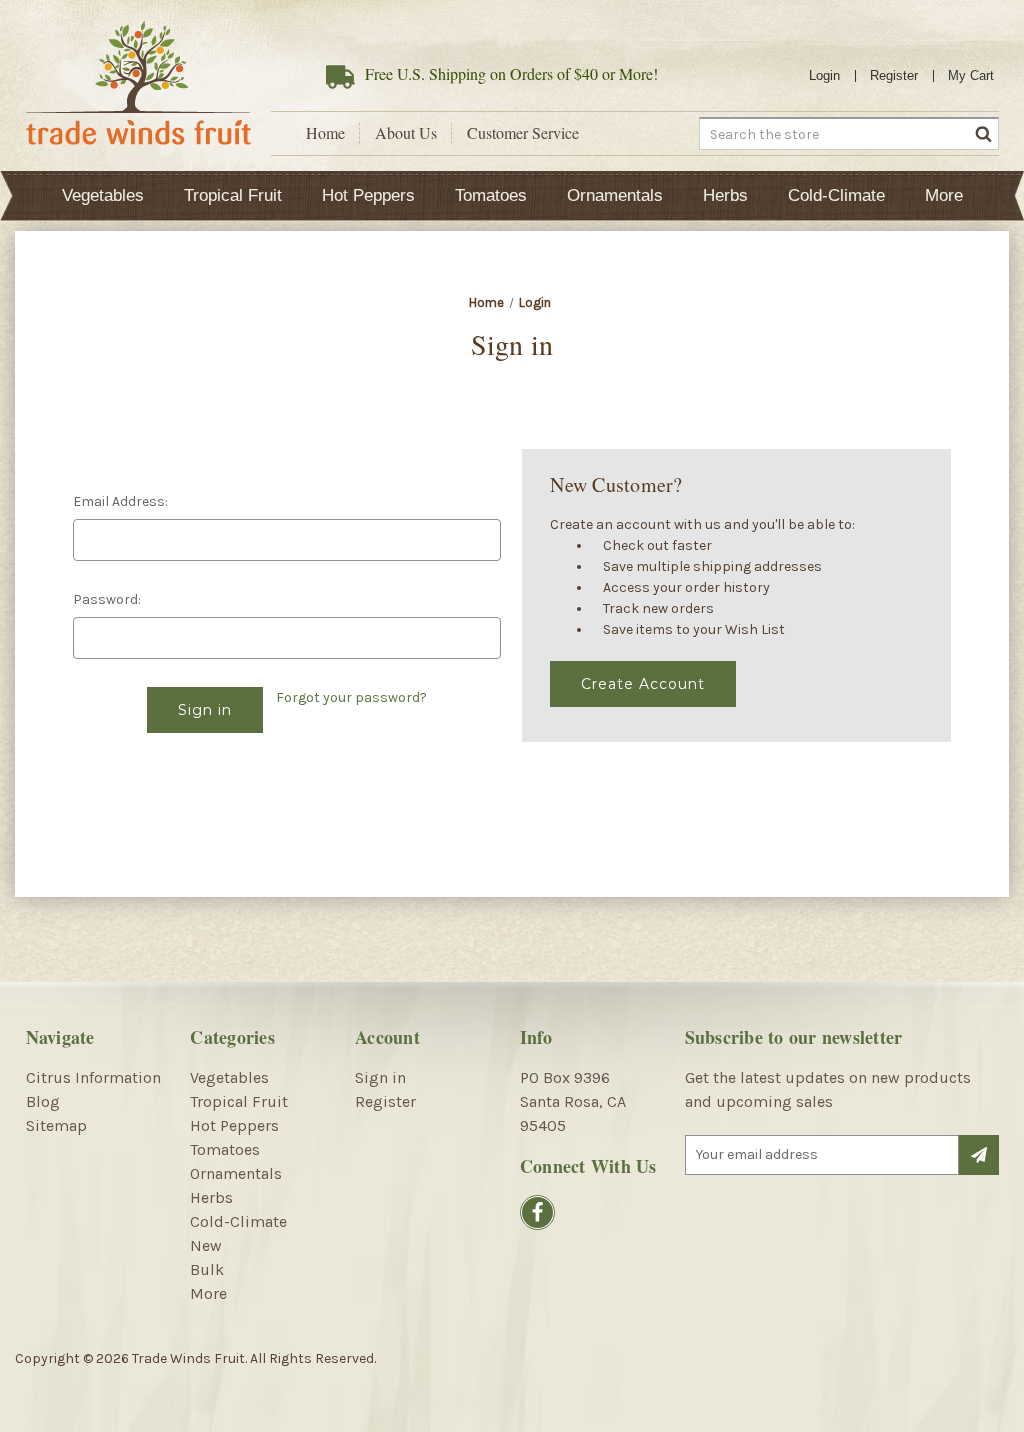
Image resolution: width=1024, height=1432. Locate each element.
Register (894, 75)
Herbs (725, 195)
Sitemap (56, 1125)
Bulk (207, 1269)
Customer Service (523, 133)
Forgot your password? (351, 697)
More (944, 195)
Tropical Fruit (233, 195)
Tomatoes (491, 195)
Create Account (643, 684)
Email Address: (120, 501)
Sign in (380, 1077)
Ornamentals (615, 195)
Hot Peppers (368, 195)
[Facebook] (537, 1212)
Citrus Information (93, 1077)
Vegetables (103, 195)
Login (824, 75)
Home (325, 133)
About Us (406, 133)
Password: (107, 599)
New (206, 1245)
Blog (43, 1101)
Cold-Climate (836, 195)
